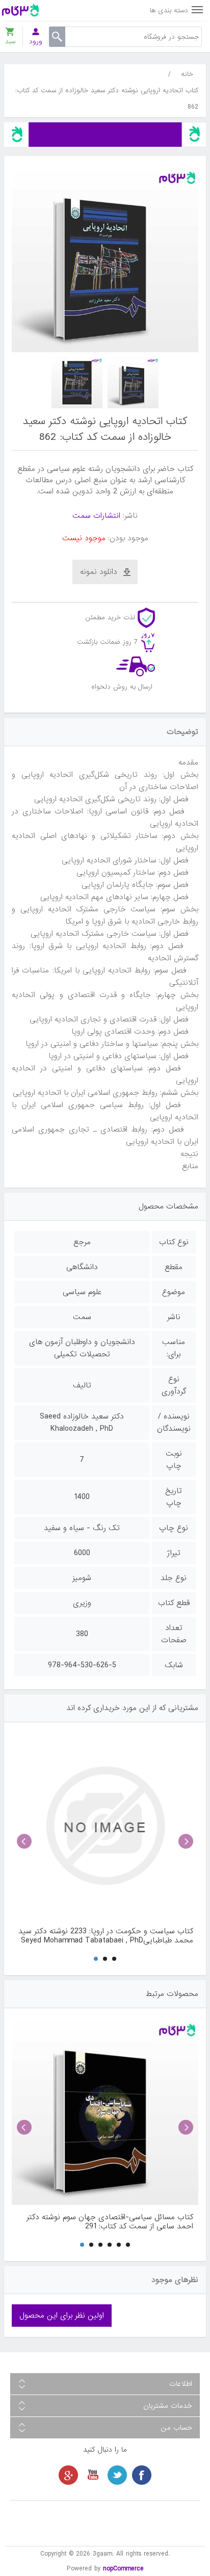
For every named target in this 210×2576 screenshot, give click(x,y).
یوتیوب (93, 2475)
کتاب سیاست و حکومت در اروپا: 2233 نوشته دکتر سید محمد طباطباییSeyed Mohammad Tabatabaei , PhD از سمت (106, 1936)
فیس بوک (142, 2475)
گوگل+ (68, 2475)
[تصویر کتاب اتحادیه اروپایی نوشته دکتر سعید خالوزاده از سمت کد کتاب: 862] (133, 383)
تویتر (117, 2475)
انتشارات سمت (96, 516)
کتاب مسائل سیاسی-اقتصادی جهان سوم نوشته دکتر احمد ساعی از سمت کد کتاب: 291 (110, 2222)
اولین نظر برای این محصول (62, 2316)
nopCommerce (123, 2569)
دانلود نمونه (99, 572)
